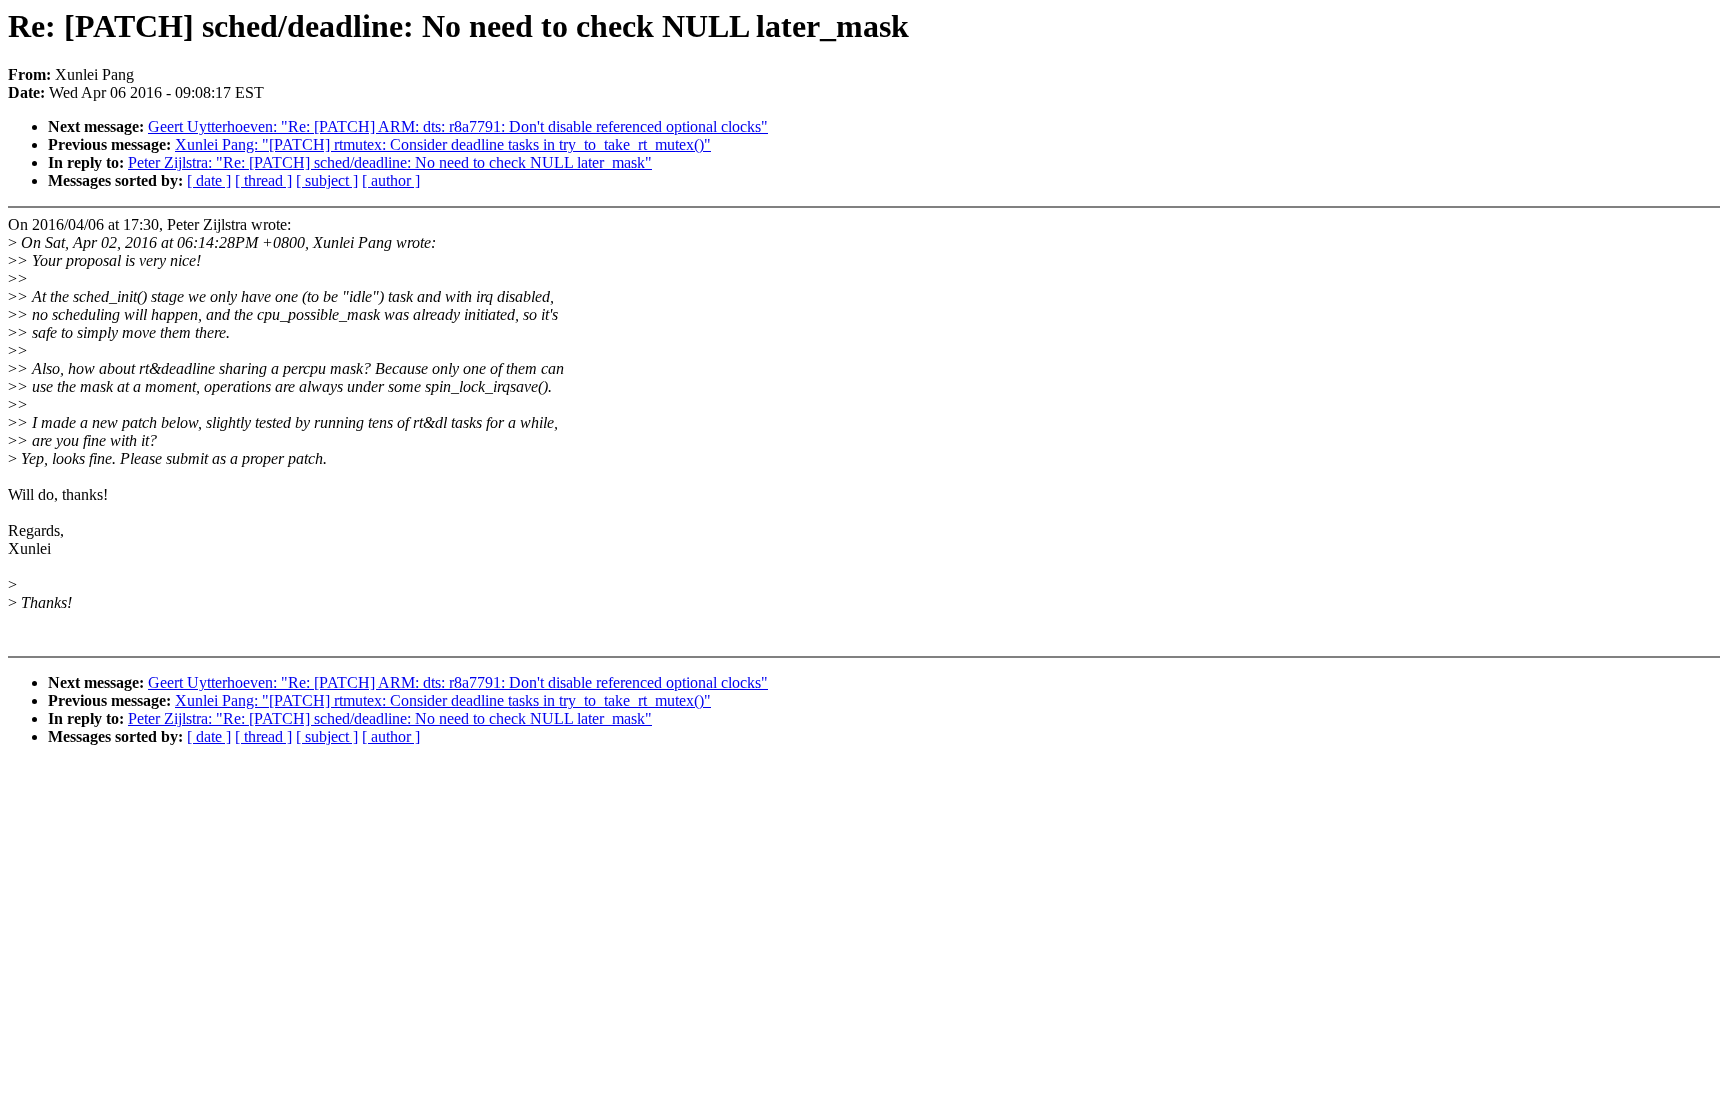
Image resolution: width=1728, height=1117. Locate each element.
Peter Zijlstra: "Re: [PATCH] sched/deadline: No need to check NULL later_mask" (390, 162)
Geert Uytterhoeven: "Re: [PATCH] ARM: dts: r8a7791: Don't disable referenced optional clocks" (458, 126)
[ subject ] (327, 180)
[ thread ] (263, 180)
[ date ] (209, 180)
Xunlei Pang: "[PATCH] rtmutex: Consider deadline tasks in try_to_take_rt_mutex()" (443, 144)
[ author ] (391, 180)
